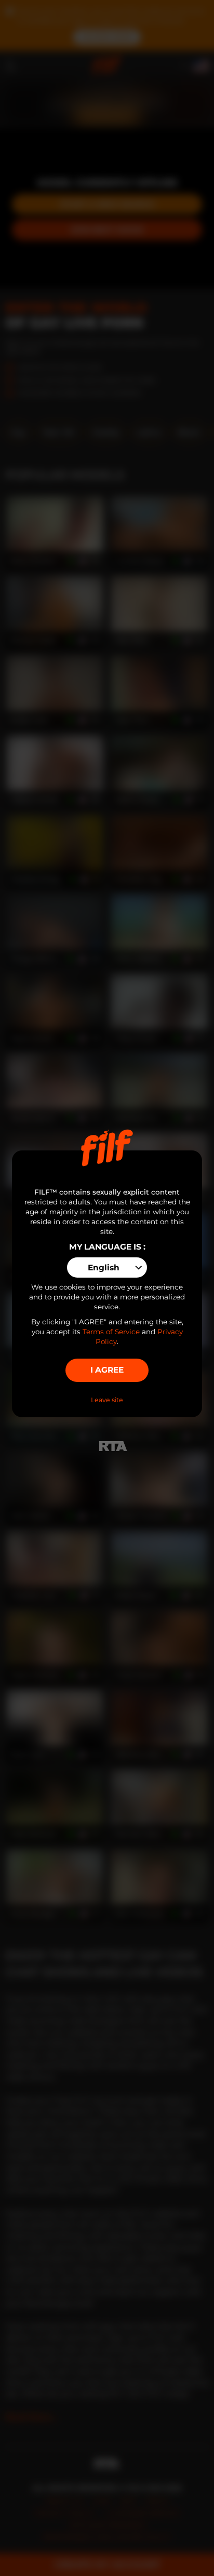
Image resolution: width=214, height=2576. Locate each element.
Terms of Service (111, 1332)
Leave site (107, 1400)
